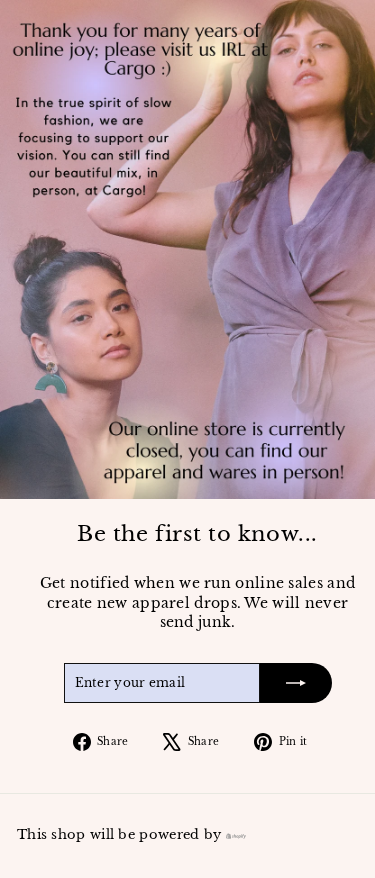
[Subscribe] (296, 683)
